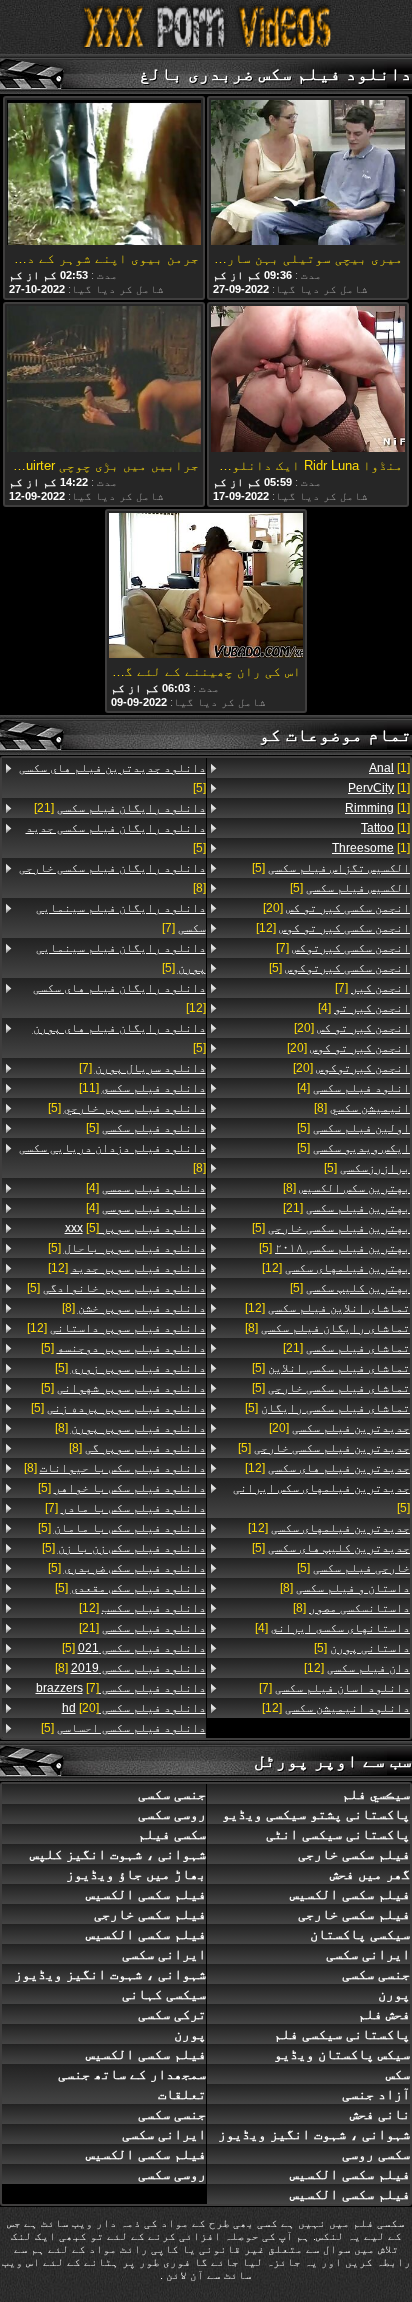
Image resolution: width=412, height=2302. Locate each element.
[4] (364, 1008)
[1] (389, 768)
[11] (142, 1088)
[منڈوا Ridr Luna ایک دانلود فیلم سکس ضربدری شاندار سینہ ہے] (308, 380)
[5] (331, 868)
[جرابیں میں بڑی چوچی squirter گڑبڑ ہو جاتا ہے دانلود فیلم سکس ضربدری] (104, 380)
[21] (346, 1208)
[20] (336, 908)
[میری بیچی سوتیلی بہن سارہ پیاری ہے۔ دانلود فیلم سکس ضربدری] (308, 174)
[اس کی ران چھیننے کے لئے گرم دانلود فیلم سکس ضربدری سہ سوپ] (206, 587)
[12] (333, 928)
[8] (362, 1108)
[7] (343, 948)
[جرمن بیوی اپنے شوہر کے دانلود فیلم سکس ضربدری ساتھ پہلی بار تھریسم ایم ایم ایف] (104, 174)
